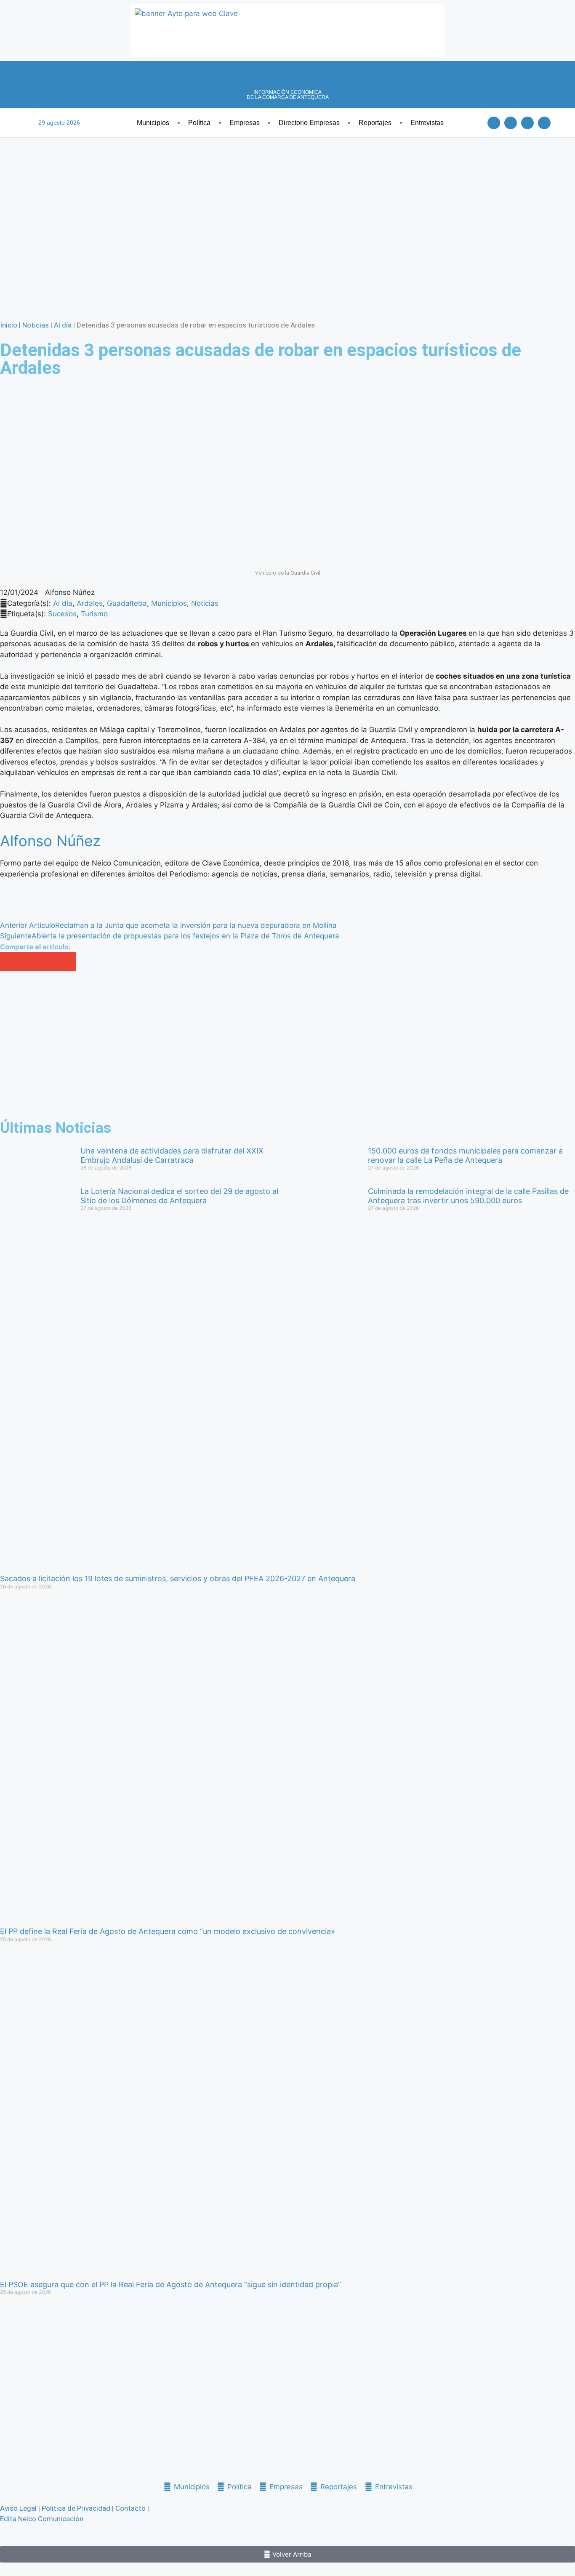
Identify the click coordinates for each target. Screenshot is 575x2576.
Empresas (245, 123)
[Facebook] (494, 123)
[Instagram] (544, 123)
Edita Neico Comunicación (42, 2519)
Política (199, 123)
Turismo (94, 614)
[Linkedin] (527, 123)
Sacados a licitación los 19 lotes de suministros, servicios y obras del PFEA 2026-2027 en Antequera (178, 1578)
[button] (9, 962)
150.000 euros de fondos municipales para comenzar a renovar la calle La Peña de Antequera (465, 1155)
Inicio (9, 325)
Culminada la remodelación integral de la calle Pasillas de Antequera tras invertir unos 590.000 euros (468, 1196)
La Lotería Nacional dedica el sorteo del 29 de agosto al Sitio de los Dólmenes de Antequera (179, 1196)
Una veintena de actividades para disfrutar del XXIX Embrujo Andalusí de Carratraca (172, 1155)
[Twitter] (511, 123)
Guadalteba (127, 603)
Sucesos (62, 614)
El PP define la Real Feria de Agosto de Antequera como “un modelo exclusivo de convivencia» (168, 1931)
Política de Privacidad (76, 2508)
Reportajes (375, 123)
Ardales (90, 603)
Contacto (130, 2508)
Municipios (153, 123)
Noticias (36, 325)
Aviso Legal (18, 2508)
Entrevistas (427, 123)
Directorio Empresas (309, 123)
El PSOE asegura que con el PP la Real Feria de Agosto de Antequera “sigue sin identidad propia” (170, 2284)
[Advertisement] (253, 1046)
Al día (63, 325)
